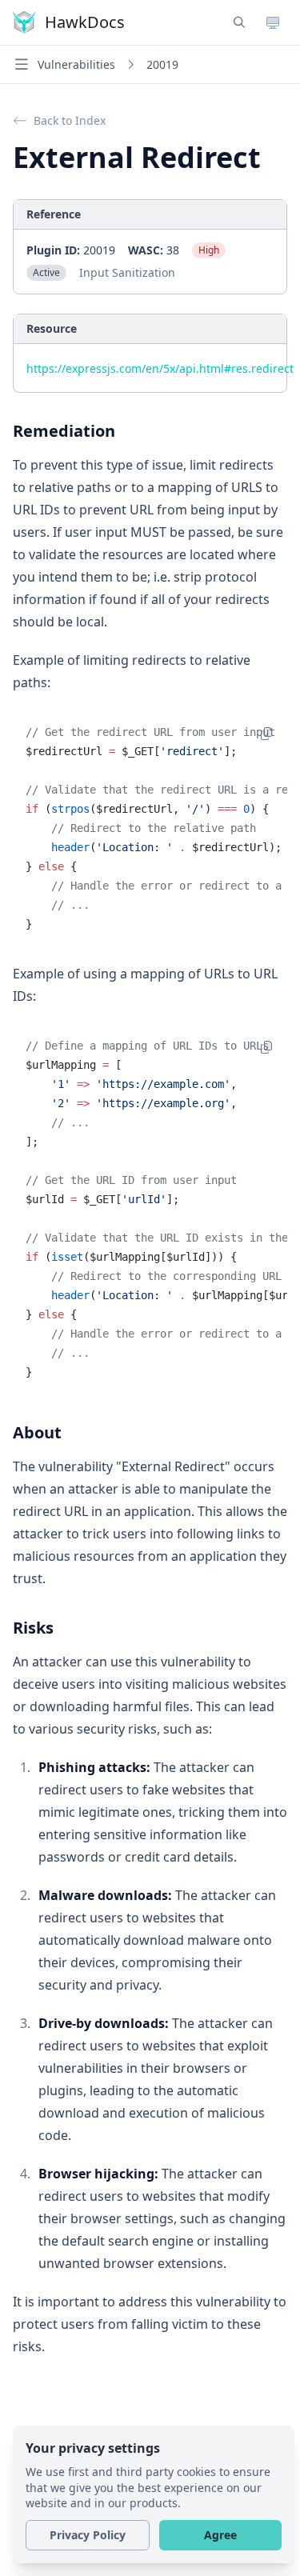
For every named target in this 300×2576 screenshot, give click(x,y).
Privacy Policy (88, 2535)
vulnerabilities (76, 64)
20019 (162, 64)
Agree (220, 2535)
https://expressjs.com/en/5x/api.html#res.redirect (160, 368)
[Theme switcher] (273, 22)
